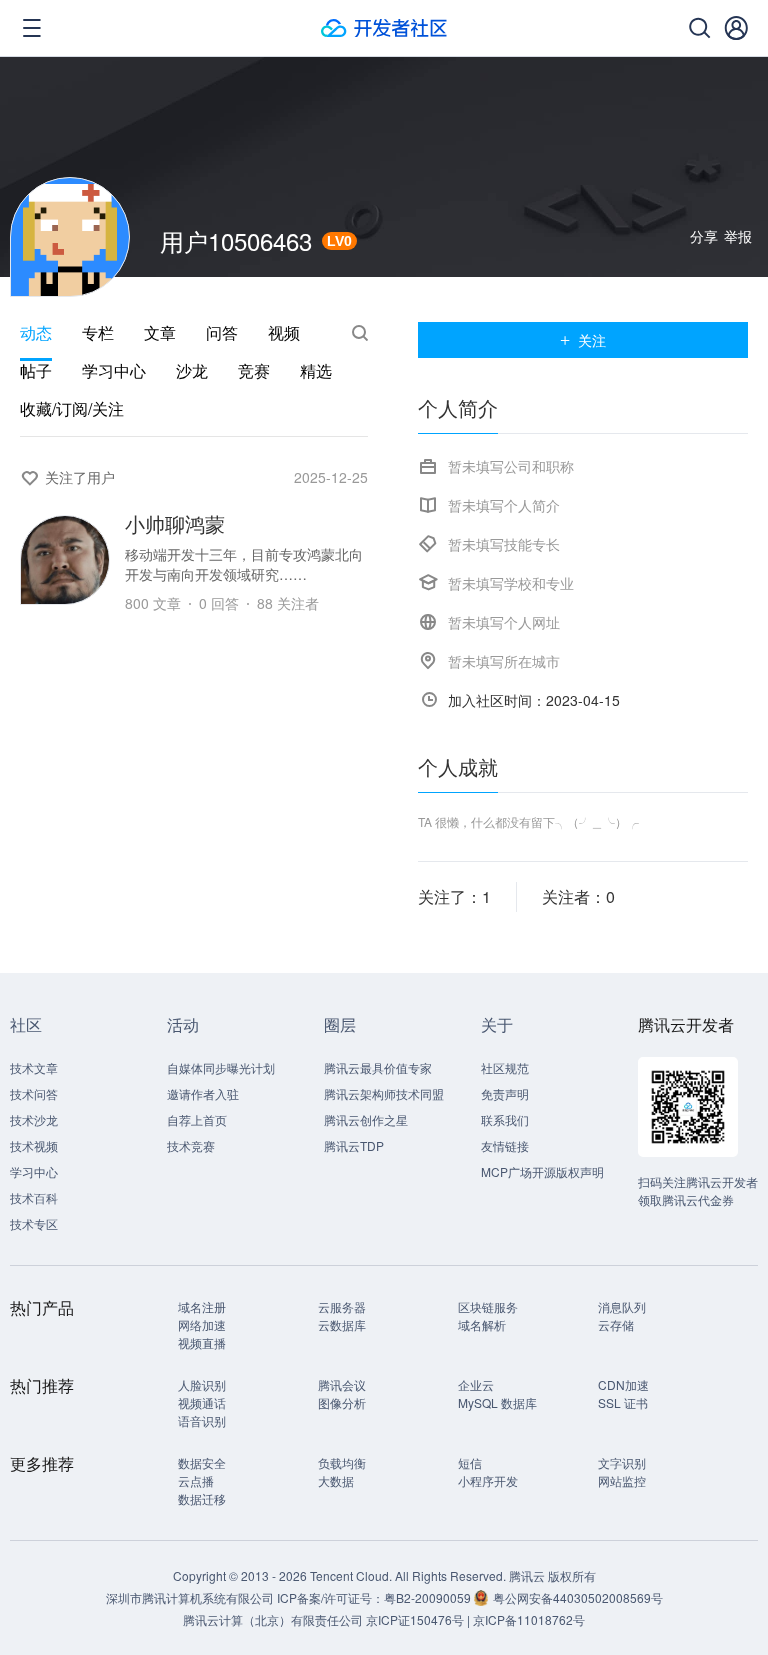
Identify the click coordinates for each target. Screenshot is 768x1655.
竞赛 (254, 371)
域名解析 (482, 1324)
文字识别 (622, 1462)
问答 (222, 333)
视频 (284, 333)
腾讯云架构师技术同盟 (384, 1093)
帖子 (36, 371)
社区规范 (505, 1067)
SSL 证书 (623, 1402)
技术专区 (34, 1223)
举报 (738, 236)
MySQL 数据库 (497, 1402)
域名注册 (202, 1306)
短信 (470, 1462)
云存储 (616, 1324)
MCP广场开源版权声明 (542, 1171)
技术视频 (34, 1145)
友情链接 (505, 1145)
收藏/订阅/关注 (72, 409)
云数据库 (342, 1324)
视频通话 (202, 1402)
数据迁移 (202, 1498)
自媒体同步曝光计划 (221, 1067)
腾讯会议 (342, 1384)
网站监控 (622, 1480)
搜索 (360, 333)
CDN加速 (623, 1384)
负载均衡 (342, 1462)
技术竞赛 (191, 1145)
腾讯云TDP (354, 1145)
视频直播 (202, 1342)
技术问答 (34, 1093)
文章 (160, 333)
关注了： (454, 896)
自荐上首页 (197, 1119)
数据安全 (202, 1462)
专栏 (98, 333)
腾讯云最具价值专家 (378, 1067)
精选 (316, 371)
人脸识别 (202, 1384)
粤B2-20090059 (429, 1597)
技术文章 (34, 1067)
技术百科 (34, 1197)
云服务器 (342, 1306)
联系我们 (505, 1119)
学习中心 (114, 371)
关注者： (578, 896)
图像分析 (342, 1402)
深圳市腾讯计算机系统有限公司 (190, 1597)
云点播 (196, 1480)
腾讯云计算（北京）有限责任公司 (273, 1619)
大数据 (336, 1480)
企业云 (476, 1384)
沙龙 (192, 371)
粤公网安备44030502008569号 (578, 1597)
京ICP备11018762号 (529, 1619)
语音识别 (202, 1420)
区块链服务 (488, 1306)
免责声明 (505, 1093)
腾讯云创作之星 (366, 1119)
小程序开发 (488, 1480)
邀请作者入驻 (203, 1093)
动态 (36, 333)
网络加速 (202, 1324)
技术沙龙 (34, 1119)
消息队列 (622, 1306)
